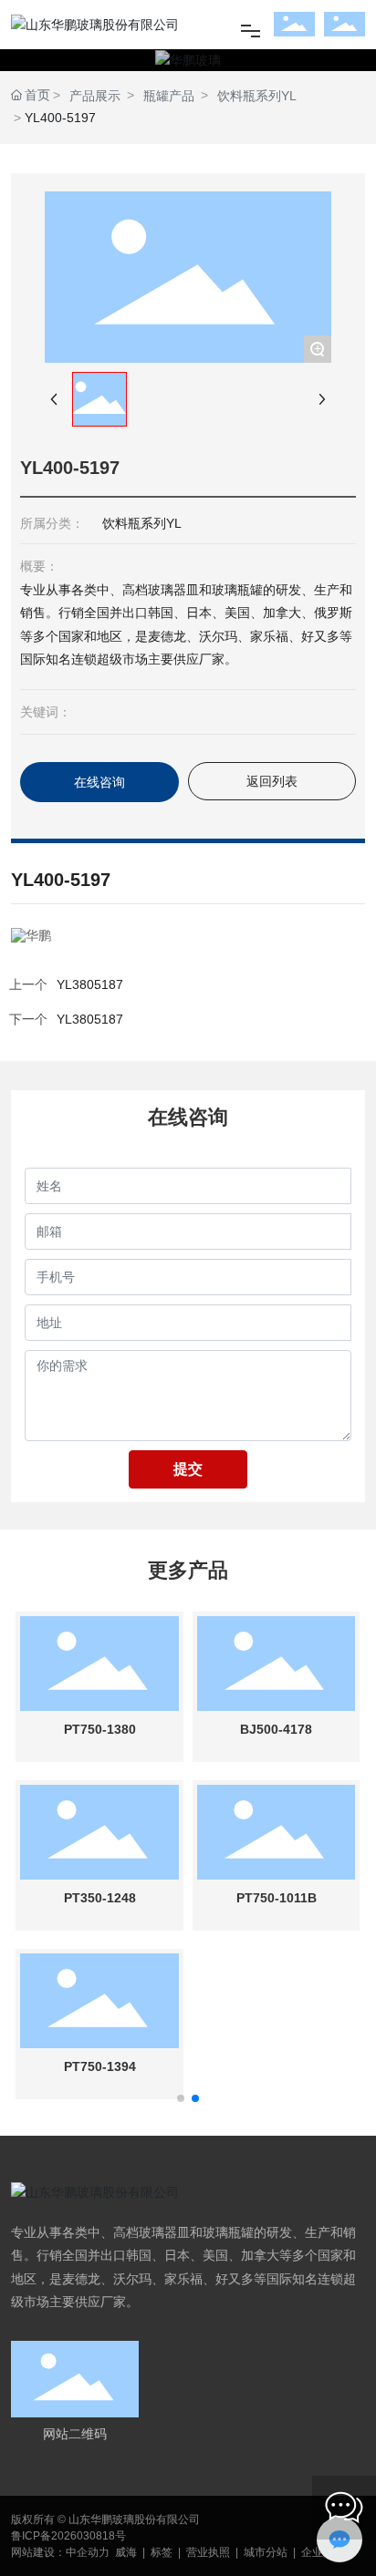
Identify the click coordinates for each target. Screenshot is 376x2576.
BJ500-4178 (276, 1729)
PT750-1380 (100, 1729)
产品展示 (95, 96)
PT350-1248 (100, 1898)
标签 (162, 2552)
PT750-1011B (277, 1898)
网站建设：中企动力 (60, 2552)
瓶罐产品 (169, 96)
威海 (126, 2552)
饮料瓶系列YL (257, 96)
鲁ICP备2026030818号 (68, 2536)
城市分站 (266, 2552)
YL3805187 (90, 1019)
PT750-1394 (100, 2066)
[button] (181, 2098)
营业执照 (208, 2552)
